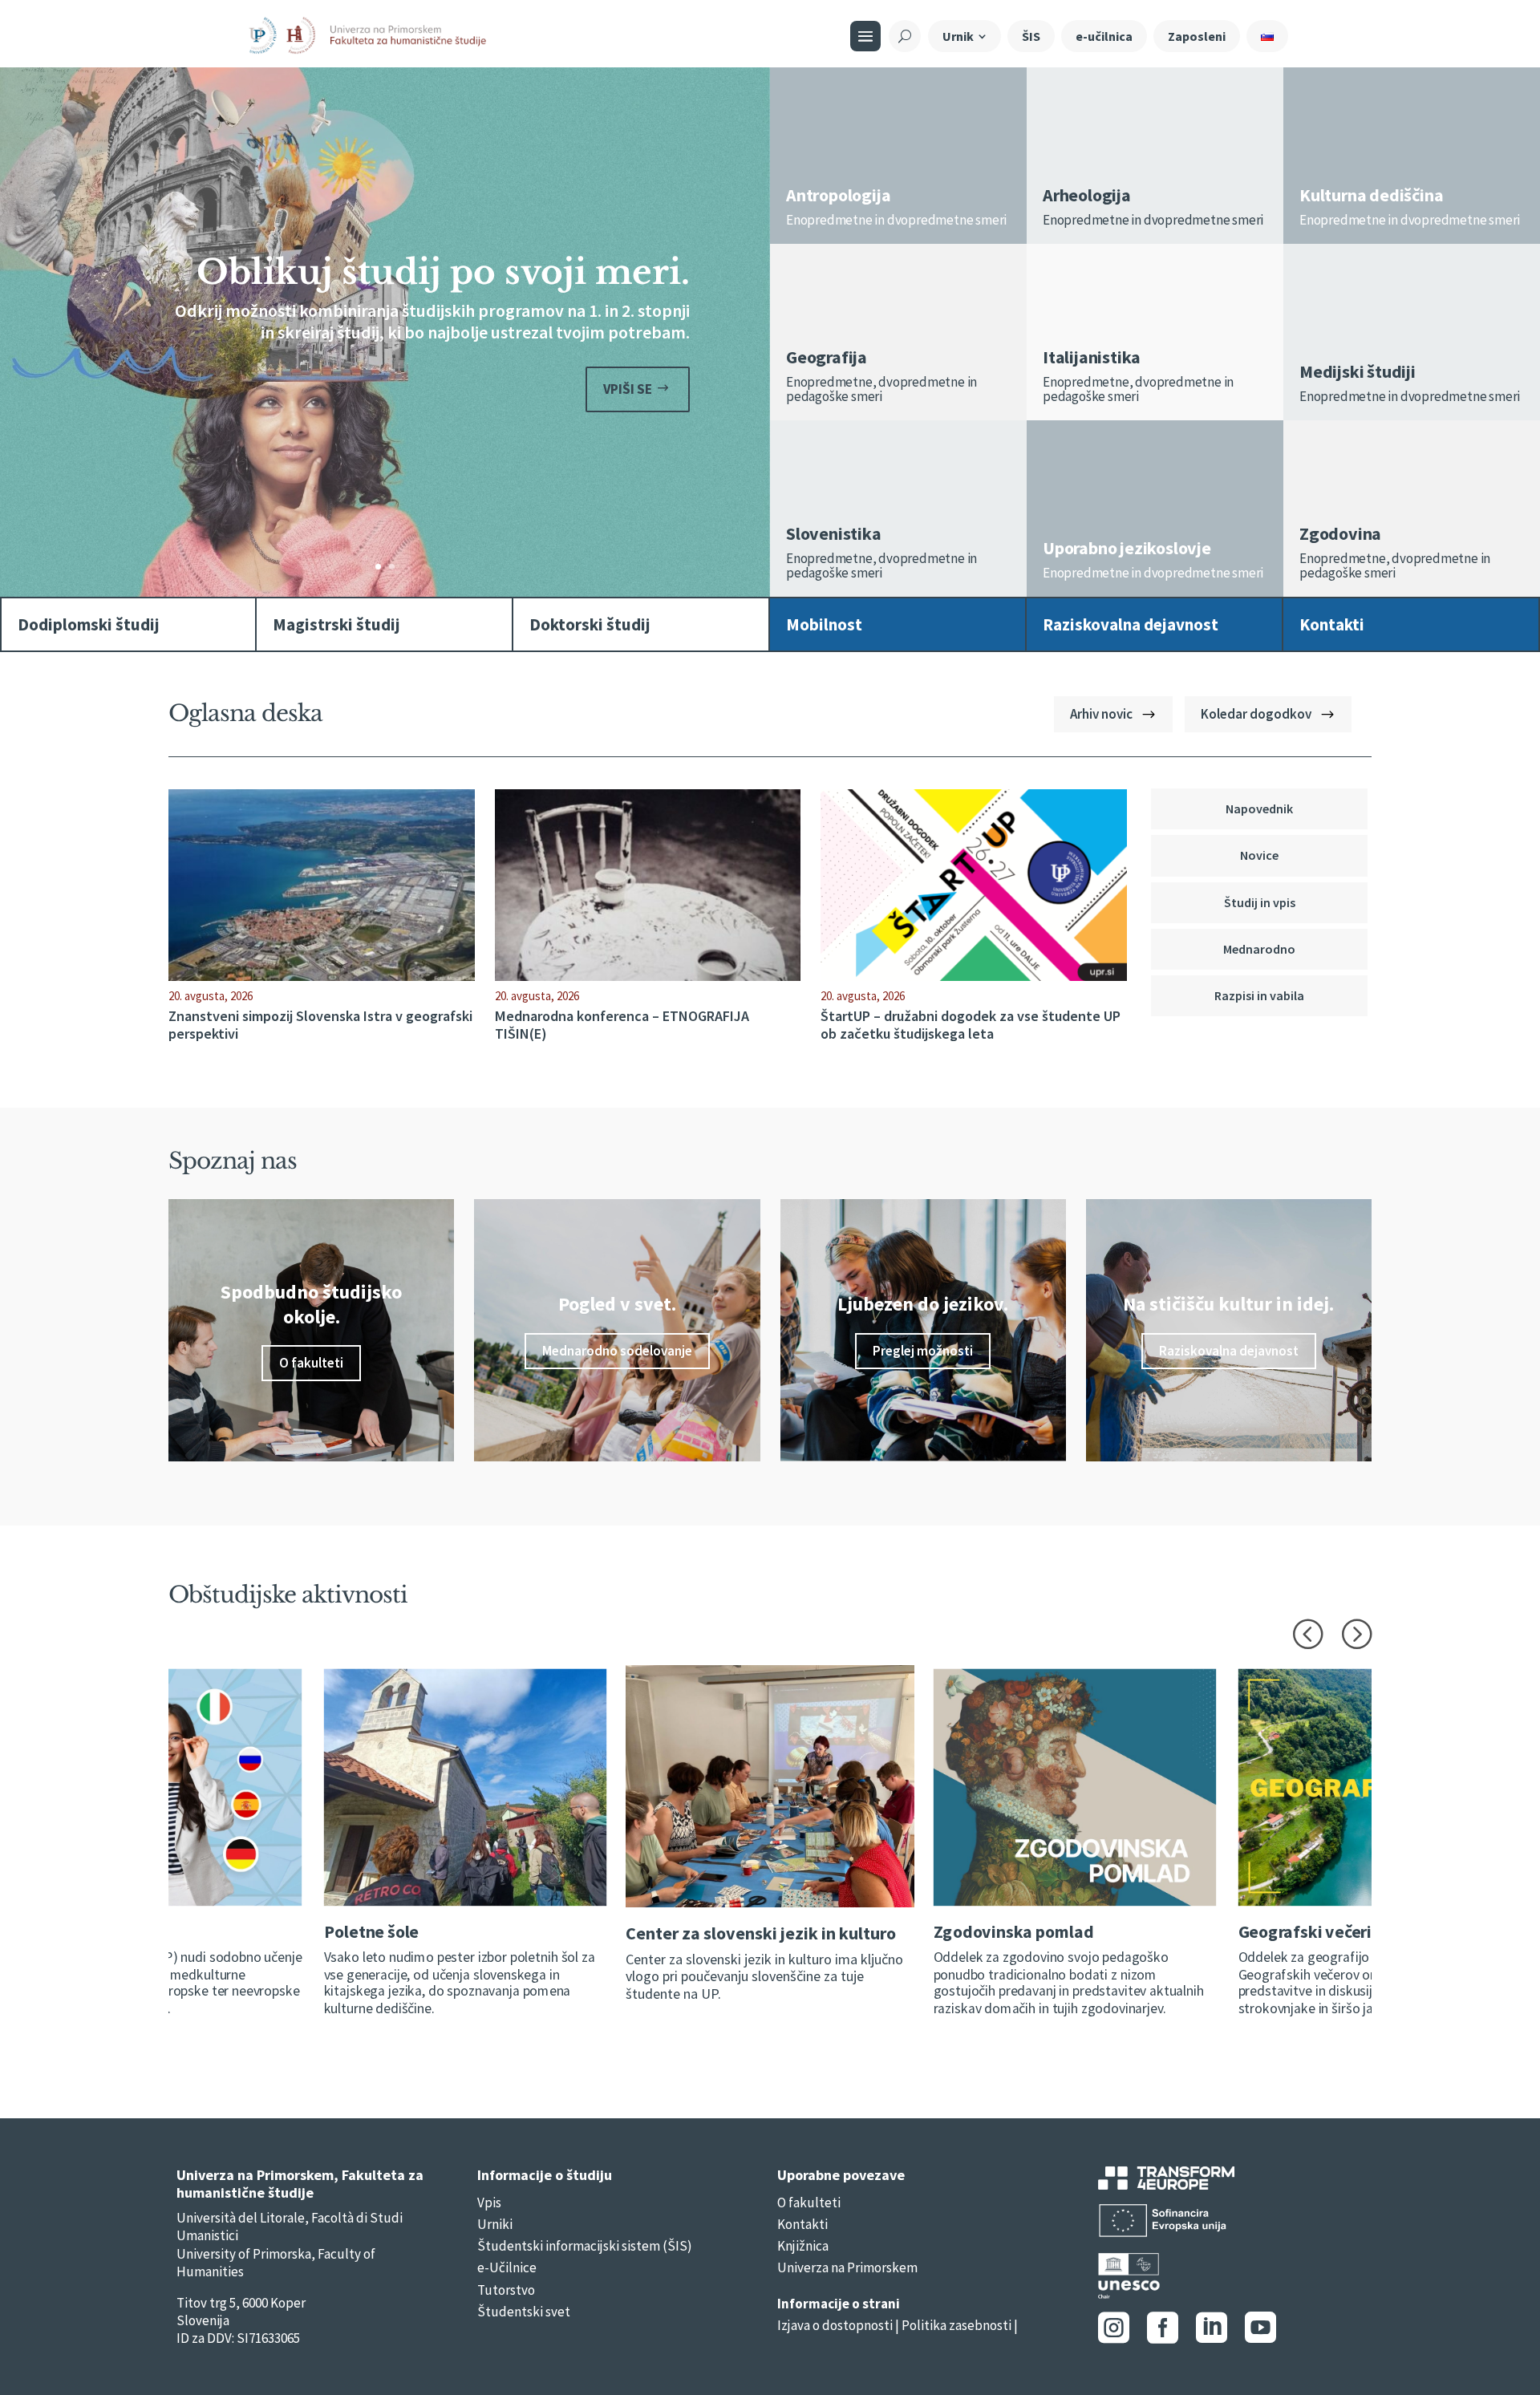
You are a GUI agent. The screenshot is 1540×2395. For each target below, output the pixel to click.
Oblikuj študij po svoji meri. (443, 272)
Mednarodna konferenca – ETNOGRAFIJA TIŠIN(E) (622, 1025)
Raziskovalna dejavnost (1229, 1351)
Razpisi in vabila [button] (1259, 995)
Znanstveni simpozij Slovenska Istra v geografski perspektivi (320, 1025)
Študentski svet (524, 2312)
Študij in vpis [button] (1260, 902)
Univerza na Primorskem (847, 2267)
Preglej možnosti (923, 1351)
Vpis (489, 2203)
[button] (1307, 1633)
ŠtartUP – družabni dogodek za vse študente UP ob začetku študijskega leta (971, 1025)
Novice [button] (1259, 855)
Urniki (495, 2224)
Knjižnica (803, 2246)
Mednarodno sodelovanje (617, 1351)
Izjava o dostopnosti (835, 2325)
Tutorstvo (506, 2290)
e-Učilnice (507, 2267)
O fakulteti (311, 1363)
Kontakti (802, 2224)
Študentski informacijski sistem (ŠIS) (585, 2246)
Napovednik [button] (1259, 808)
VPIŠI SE (628, 389)
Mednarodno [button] (1259, 949)
